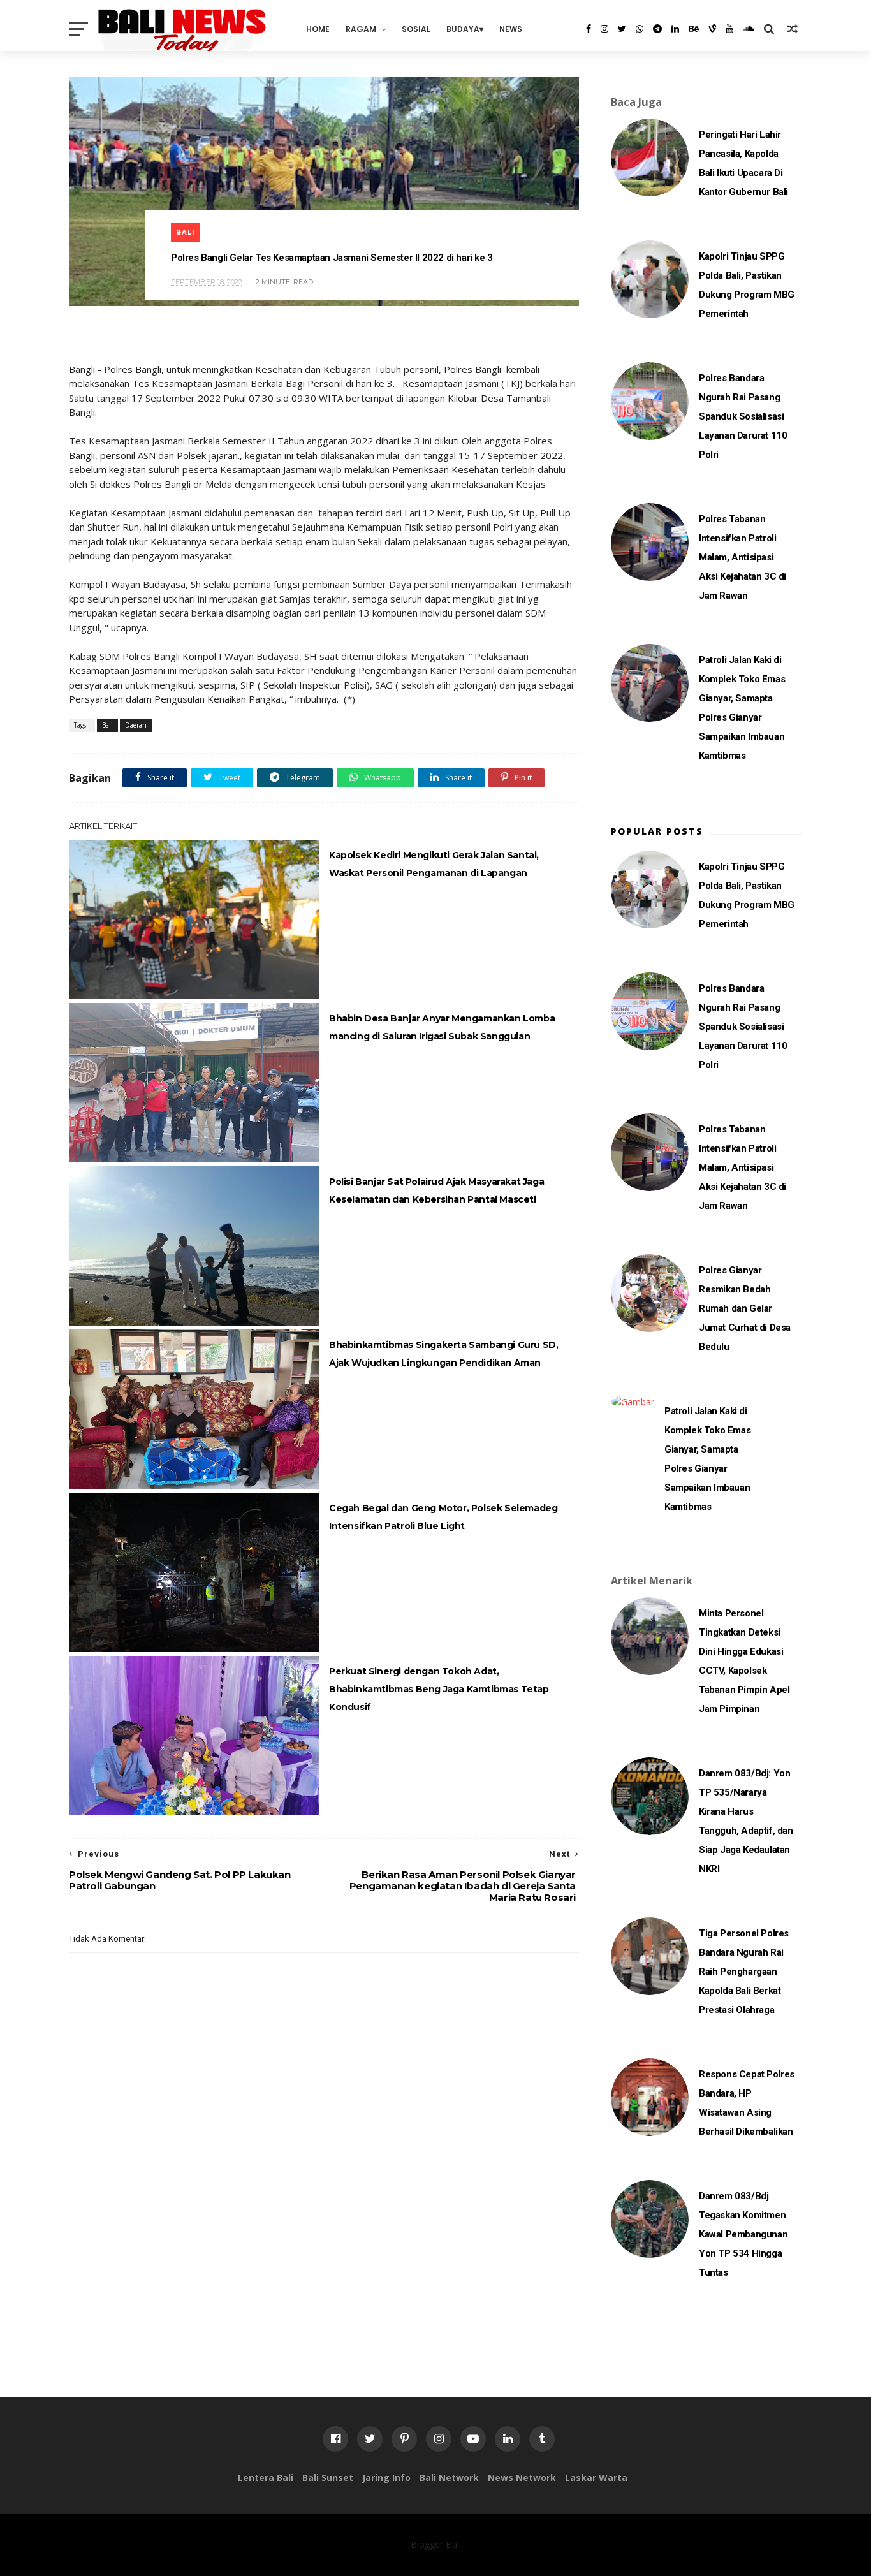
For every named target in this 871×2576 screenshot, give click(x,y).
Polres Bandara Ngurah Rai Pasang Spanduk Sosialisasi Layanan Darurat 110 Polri (743, 416)
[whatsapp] (640, 29)
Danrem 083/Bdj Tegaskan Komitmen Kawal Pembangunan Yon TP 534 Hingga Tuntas (743, 2234)
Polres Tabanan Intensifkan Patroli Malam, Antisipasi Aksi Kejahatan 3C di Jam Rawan (743, 557)
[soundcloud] (749, 29)
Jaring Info (386, 2477)
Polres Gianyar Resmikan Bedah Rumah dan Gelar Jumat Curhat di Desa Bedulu (745, 1308)
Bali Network (449, 2477)
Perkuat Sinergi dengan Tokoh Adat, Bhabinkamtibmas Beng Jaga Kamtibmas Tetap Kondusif (439, 1689)
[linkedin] (675, 29)
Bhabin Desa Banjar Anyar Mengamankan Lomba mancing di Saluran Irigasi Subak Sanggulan (442, 1027)
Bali (185, 232)
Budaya (463, 29)
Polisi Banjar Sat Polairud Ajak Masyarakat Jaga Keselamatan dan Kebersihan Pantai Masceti (436, 1190)
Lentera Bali (266, 2477)
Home (318, 29)
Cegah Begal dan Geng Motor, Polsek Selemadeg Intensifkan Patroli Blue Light (443, 1517)
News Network (522, 2477)
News (511, 29)
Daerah (136, 725)
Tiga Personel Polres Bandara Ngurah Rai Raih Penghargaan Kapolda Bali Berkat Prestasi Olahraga (744, 1972)
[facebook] (589, 29)
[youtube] (729, 29)
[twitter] (622, 29)
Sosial (416, 29)
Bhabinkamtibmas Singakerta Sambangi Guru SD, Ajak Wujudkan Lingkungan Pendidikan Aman (443, 1354)
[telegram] (657, 29)
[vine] (712, 29)
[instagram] (604, 29)
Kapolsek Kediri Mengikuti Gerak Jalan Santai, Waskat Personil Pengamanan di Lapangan (434, 864)
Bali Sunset (328, 2477)
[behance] (694, 29)
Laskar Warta (596, 2477)
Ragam (361, 29)
